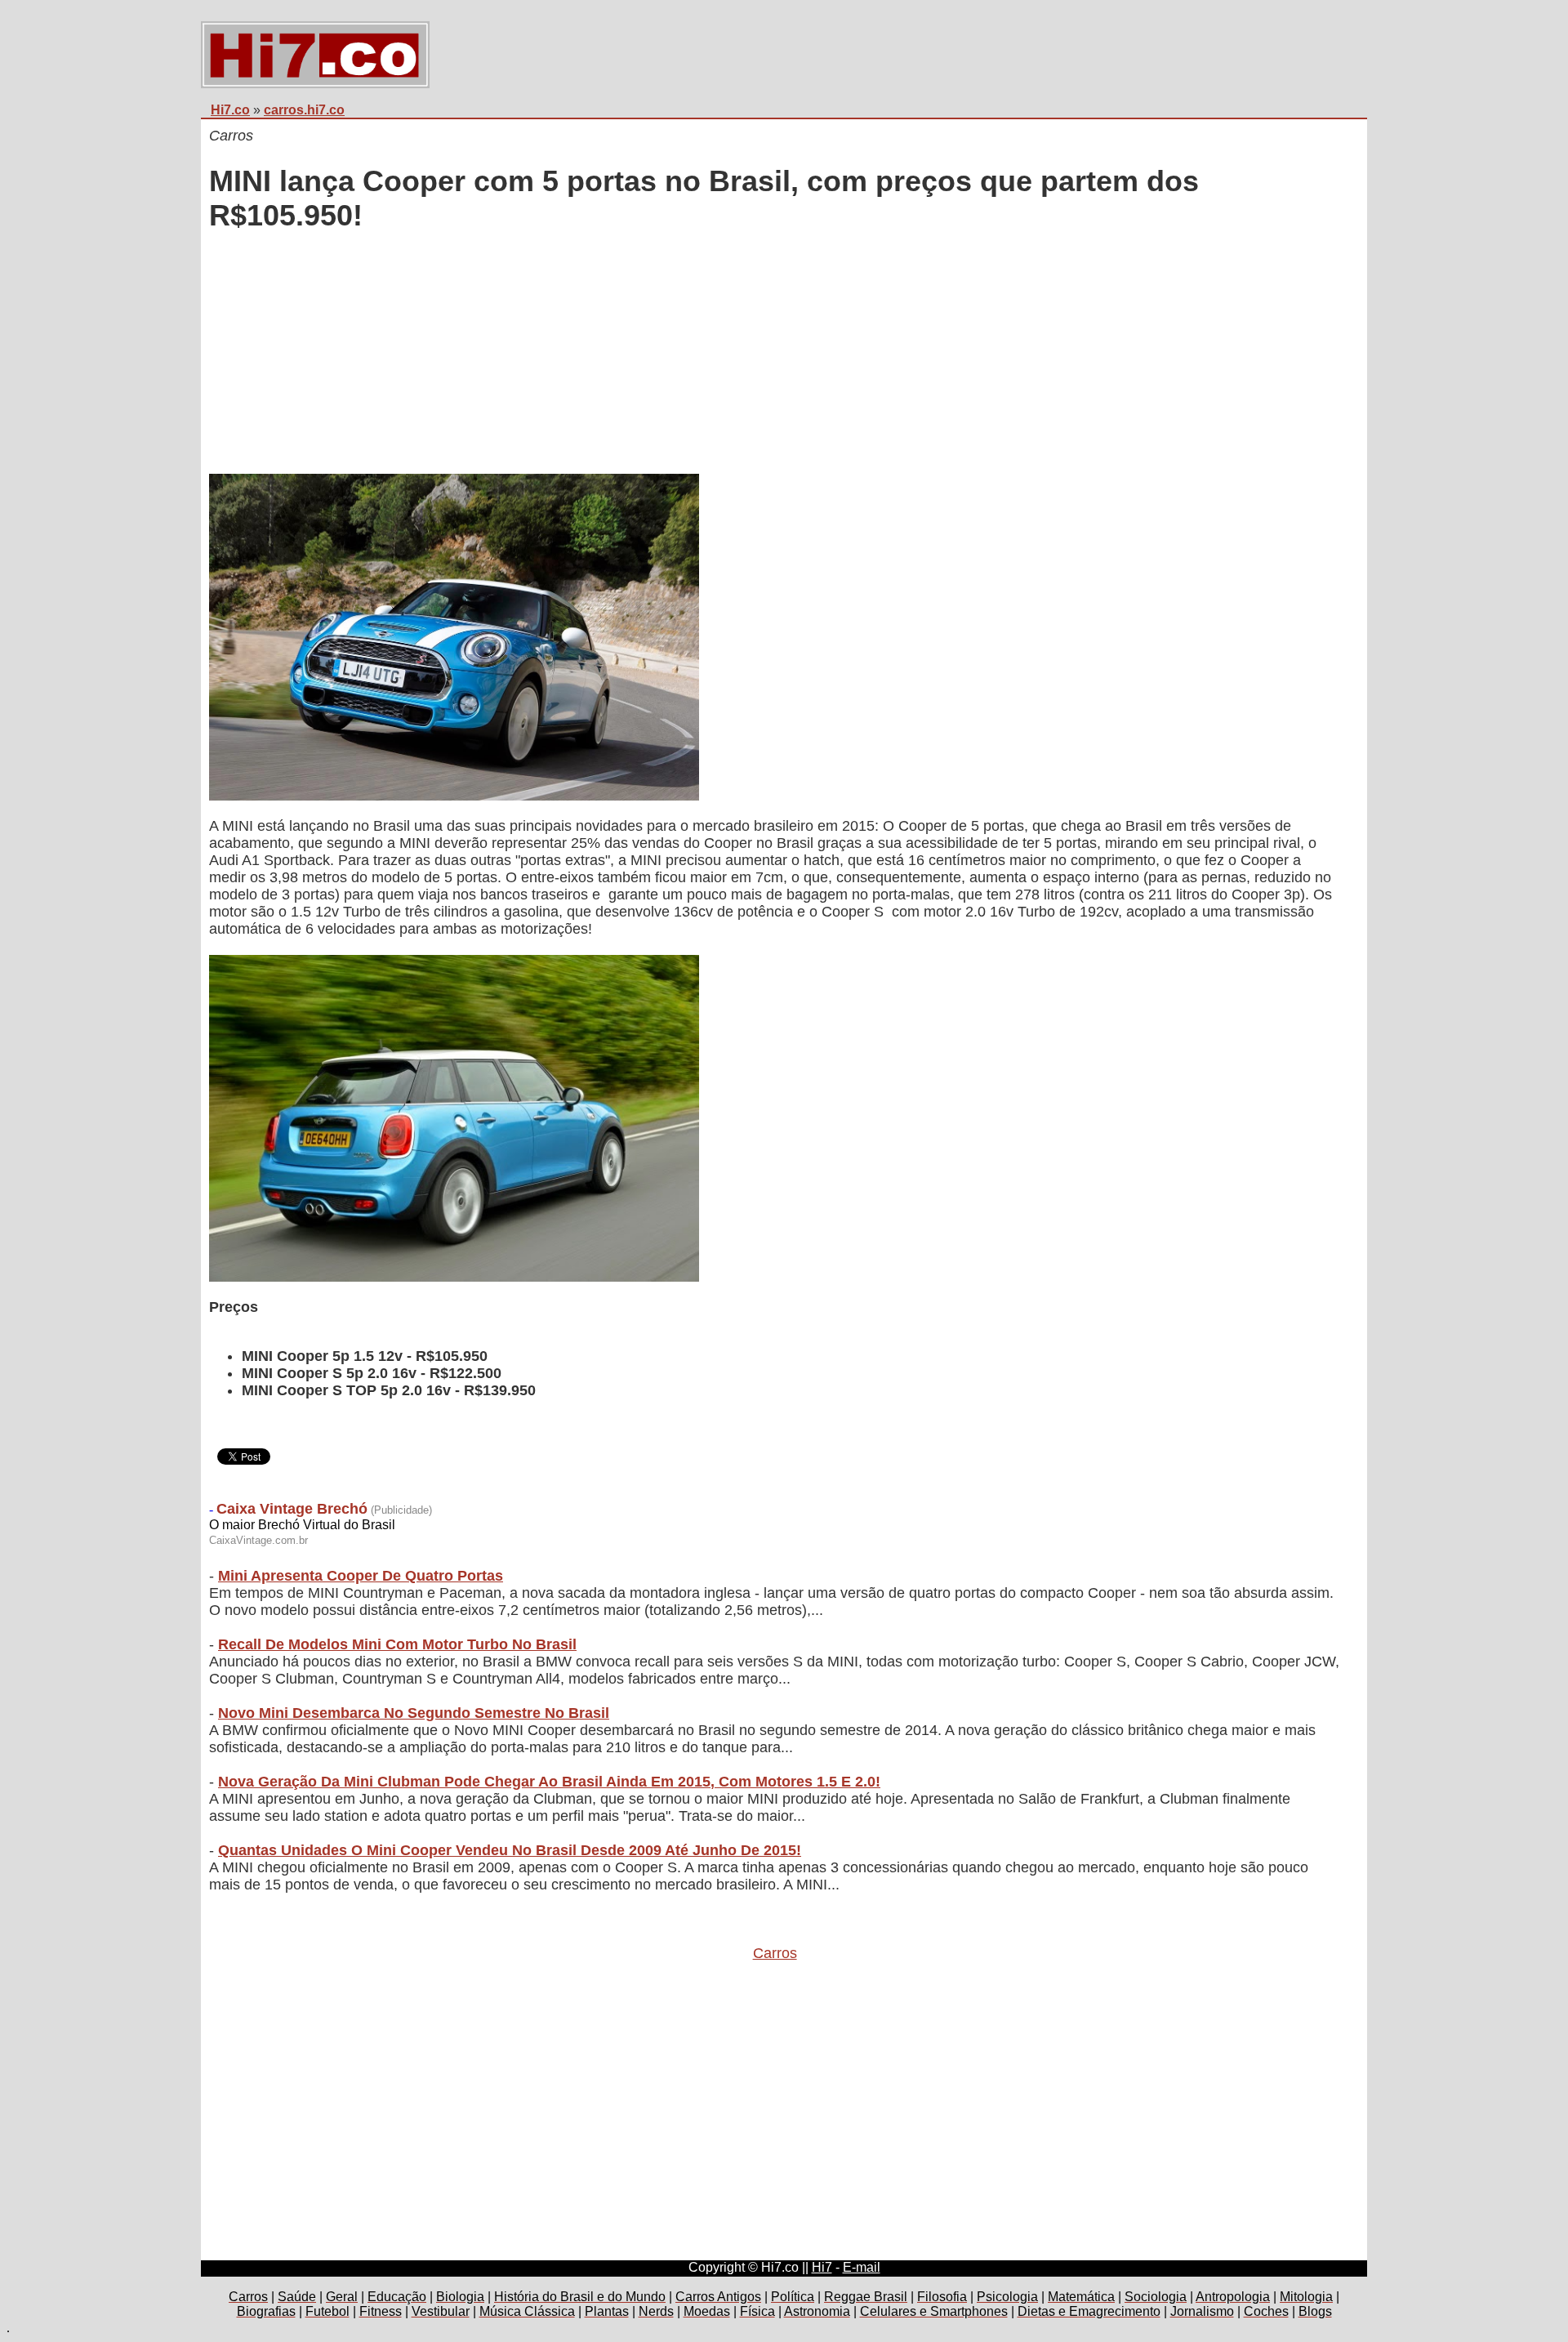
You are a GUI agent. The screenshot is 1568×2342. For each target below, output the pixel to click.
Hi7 (822, 2267)
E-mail (862, 2267)
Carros (775, 1953)
